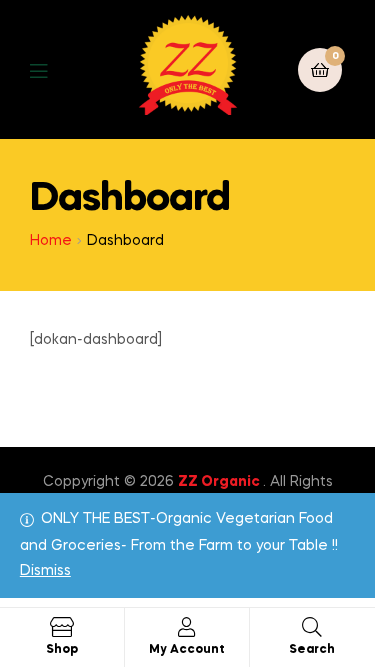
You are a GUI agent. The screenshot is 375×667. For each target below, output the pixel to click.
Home (51, 241)
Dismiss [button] (45, 571)
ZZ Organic (220, 482)
